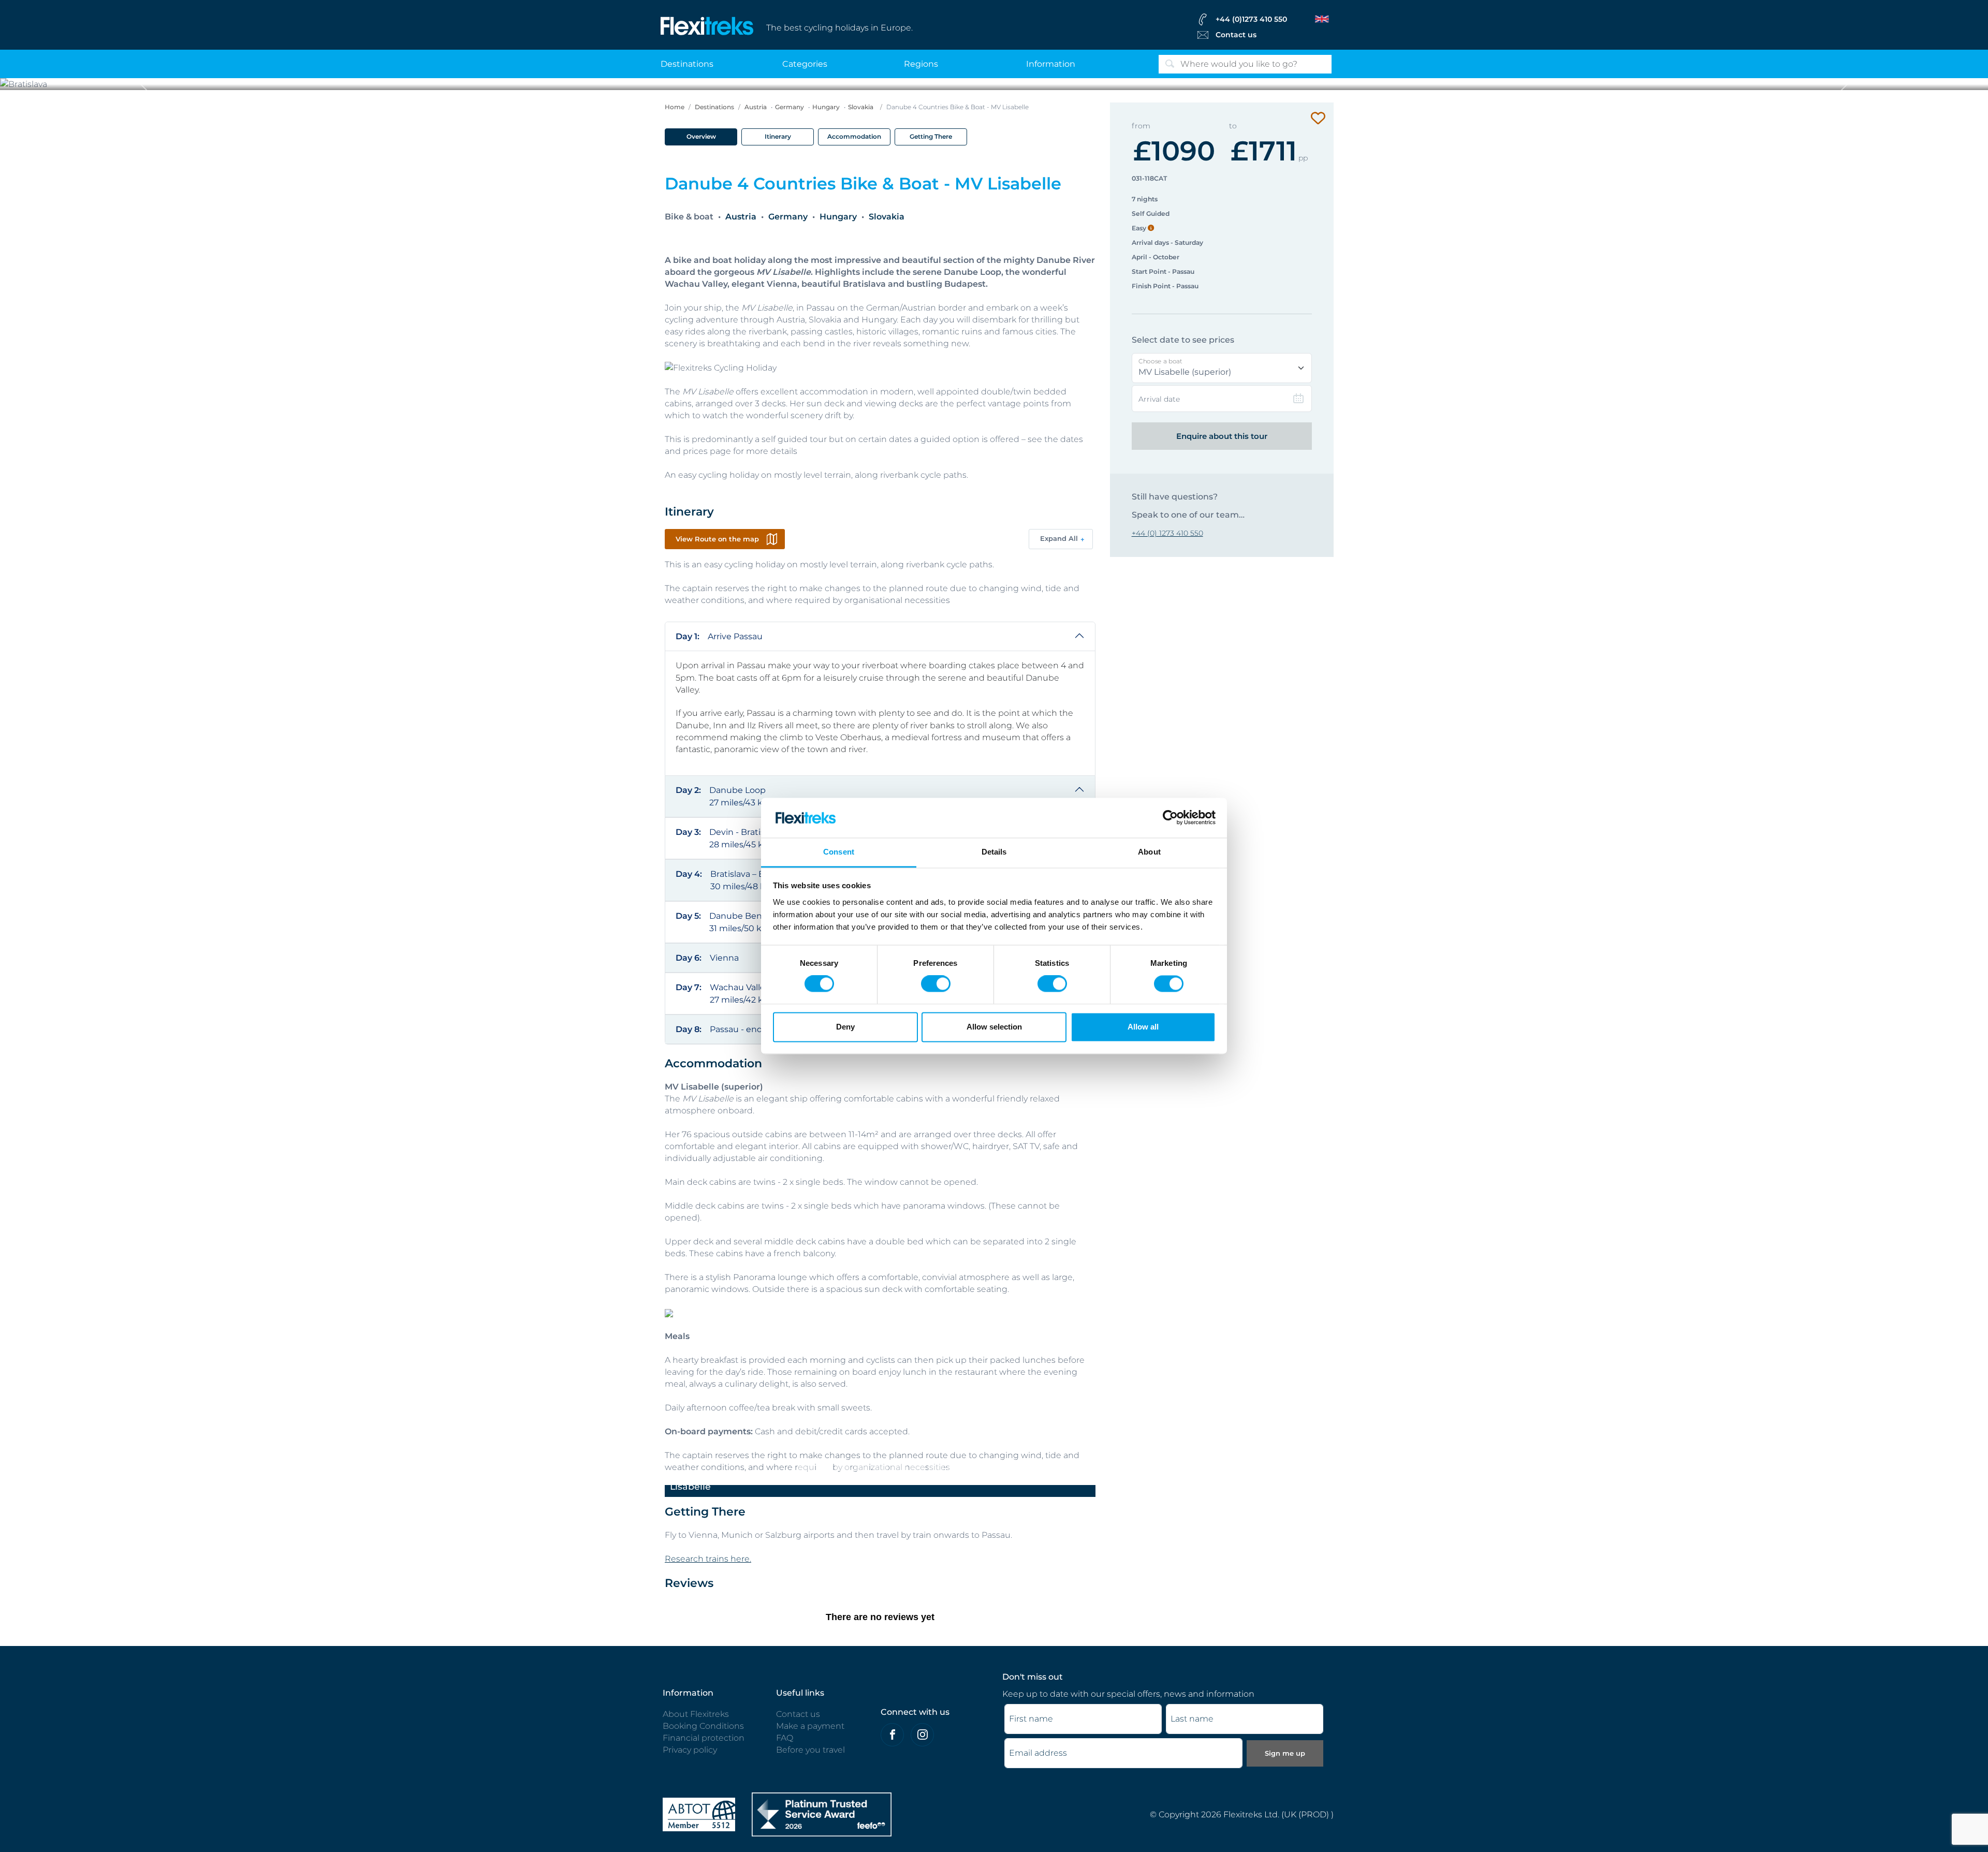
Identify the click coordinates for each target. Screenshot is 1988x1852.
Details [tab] (994, 852)
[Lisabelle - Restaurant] (917, 1467)
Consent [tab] (839, 852)
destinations (687, 64)
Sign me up (1285, 1753)
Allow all (1143, 1027)
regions (921, 64)
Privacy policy (690, 1750)
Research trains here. (708, 1559)
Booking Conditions (703, 1726)
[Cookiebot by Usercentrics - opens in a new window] (1170, 818)
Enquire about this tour (1222, 436)
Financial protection (704, 1738)
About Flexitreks (696, 1714)
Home (675, 107)
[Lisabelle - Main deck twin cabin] (899, 1467)
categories (805, 64)
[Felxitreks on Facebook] (892, 1735)
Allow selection (994, 1027)
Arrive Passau (719, 636)
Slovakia (861, 107)
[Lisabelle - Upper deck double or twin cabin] (861, 1467)
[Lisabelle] (824, 1467)
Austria (756, 107)
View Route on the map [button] (717, 539)
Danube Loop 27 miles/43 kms (726, 796)
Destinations (714, 107)
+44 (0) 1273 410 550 (1167, 533)
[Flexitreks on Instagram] (922, 1735)
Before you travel (810, 1750)
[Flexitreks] (707, 25)
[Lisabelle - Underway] (806, 1467)
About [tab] (1149, 852)
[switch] (936, 984)
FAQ (785, 1738)
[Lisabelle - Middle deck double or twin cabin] (843, 1467)
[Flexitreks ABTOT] (699, 1814)
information (1051, 64)
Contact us (1236, 35)
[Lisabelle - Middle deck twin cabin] (880, 1467)
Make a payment (810, 1726)
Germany (790, 107)
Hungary (826, 107)
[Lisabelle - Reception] (955, 1467)
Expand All (1059, 538)
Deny (845, 1027)
